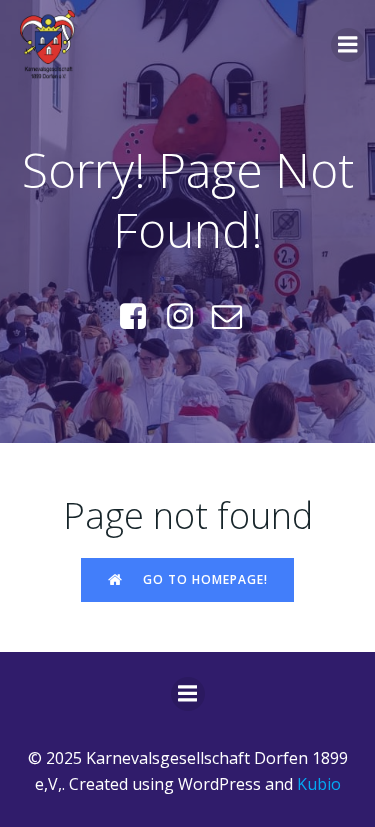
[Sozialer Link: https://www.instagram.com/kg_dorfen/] (187, 317)
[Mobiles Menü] (348, 45)
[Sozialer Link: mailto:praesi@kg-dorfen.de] (234, 317)
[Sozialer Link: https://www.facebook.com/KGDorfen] (140, 317)
